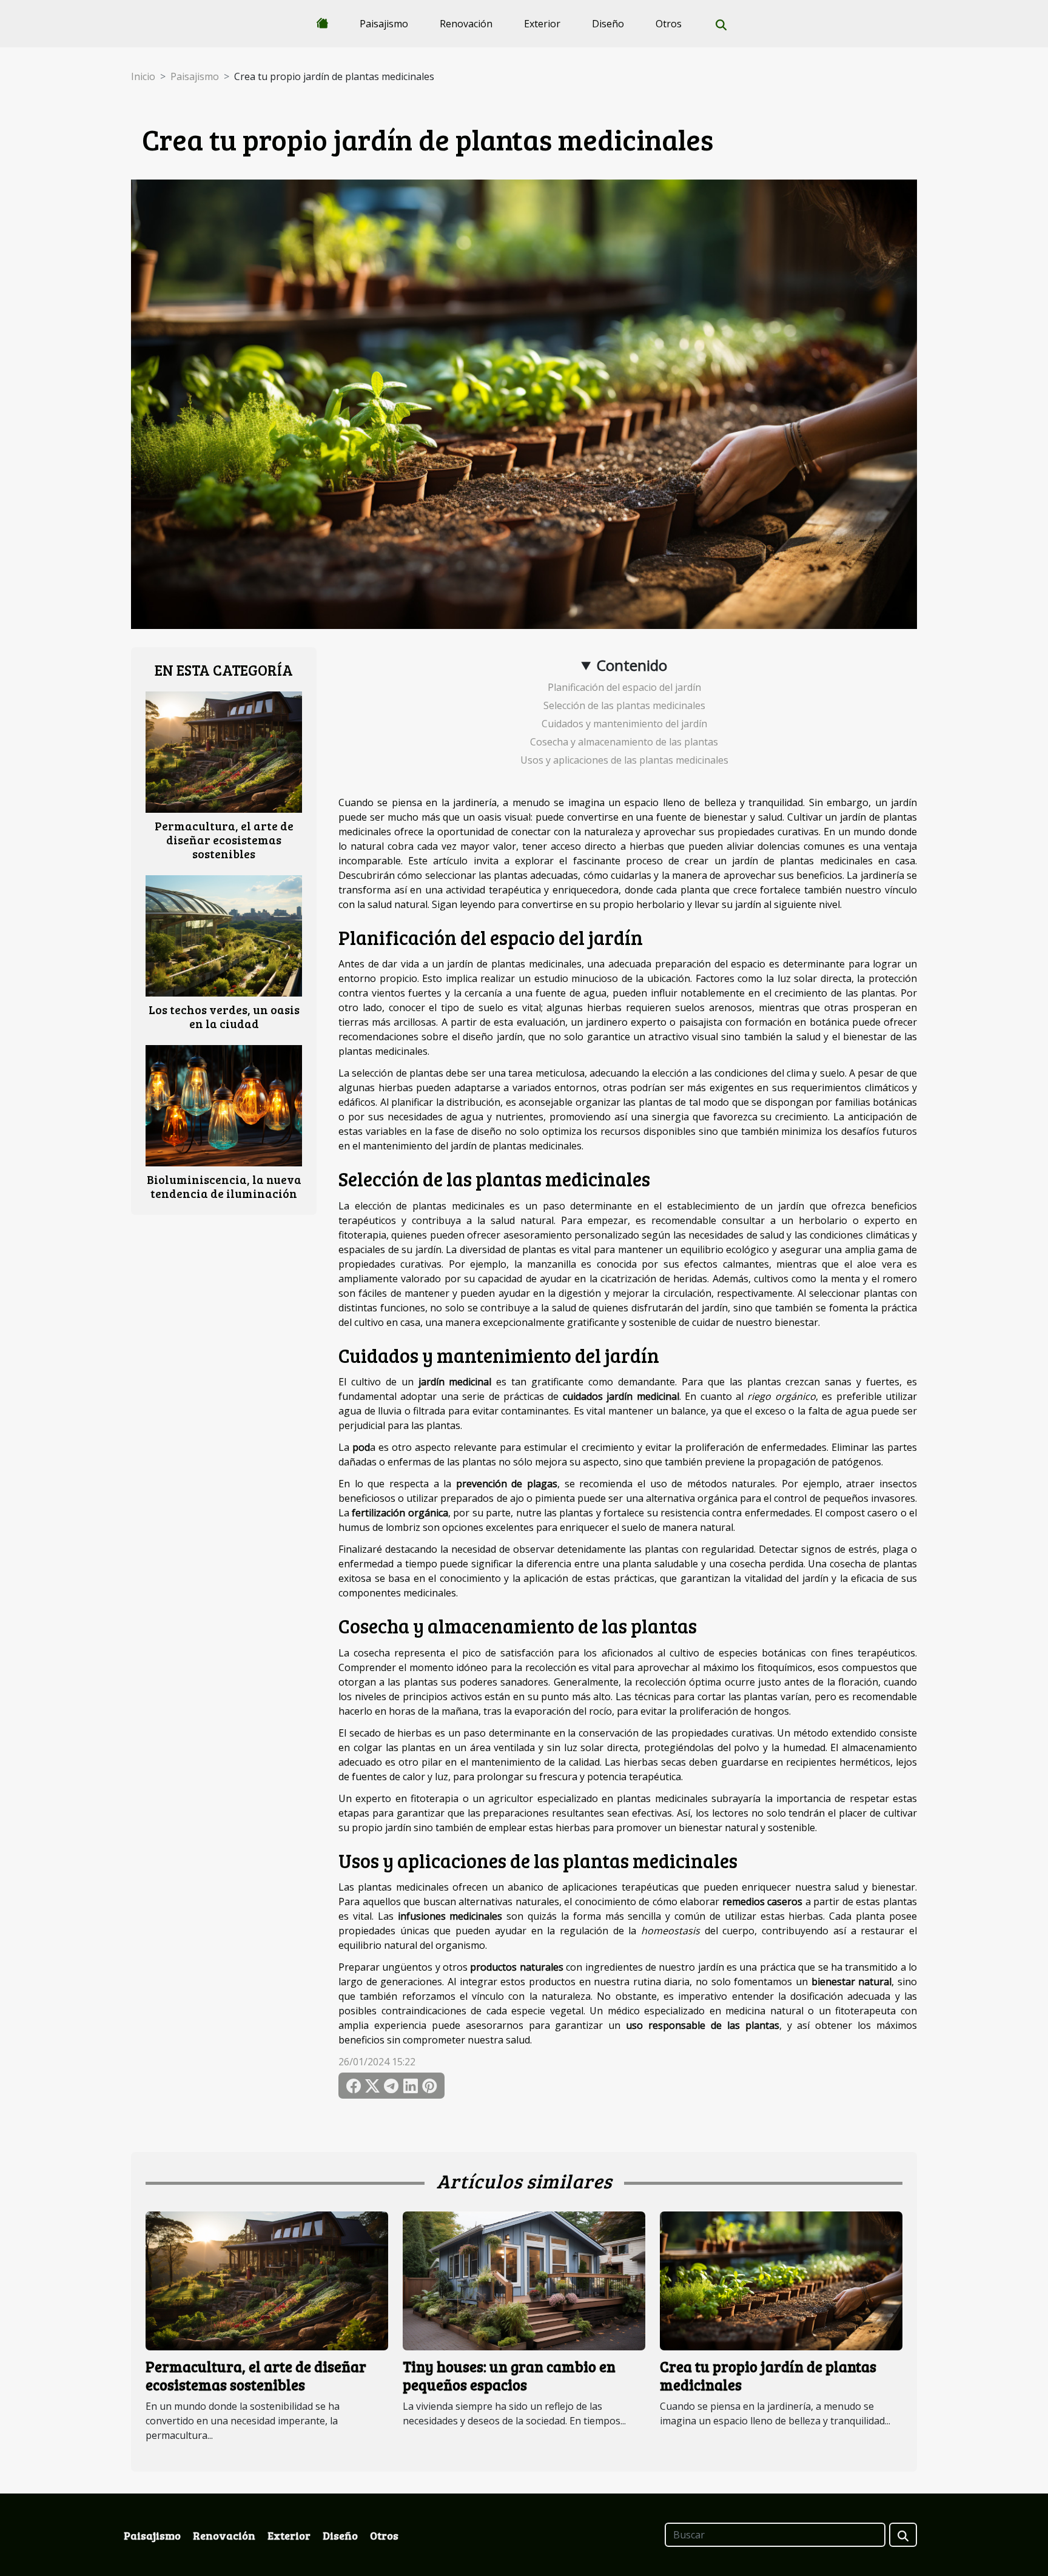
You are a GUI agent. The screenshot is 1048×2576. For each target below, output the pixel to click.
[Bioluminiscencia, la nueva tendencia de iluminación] (224, 1105)
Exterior (542, 24)
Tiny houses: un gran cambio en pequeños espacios (509, 2376)
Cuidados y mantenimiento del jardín (624, 724)
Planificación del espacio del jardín (624, 687)
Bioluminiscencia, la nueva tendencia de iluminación (224, 1186)
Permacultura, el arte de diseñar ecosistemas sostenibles (224, 839)
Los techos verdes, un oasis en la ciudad (224, 1016)
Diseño (608, 24)
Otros (669, 24)
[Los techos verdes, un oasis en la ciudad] (224, 935)
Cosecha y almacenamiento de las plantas (624, 742)
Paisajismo (384, 24)
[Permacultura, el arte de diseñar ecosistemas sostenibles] (224, 751)
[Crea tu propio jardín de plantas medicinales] (781, 2280)
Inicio (143, 76)
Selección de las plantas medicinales (624, 705)
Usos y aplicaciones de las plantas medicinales (624, 760)
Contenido (632, 665)
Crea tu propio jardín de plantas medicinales (768, 2376)
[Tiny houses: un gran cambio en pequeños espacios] (524, 2280)
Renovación (466, 24)
